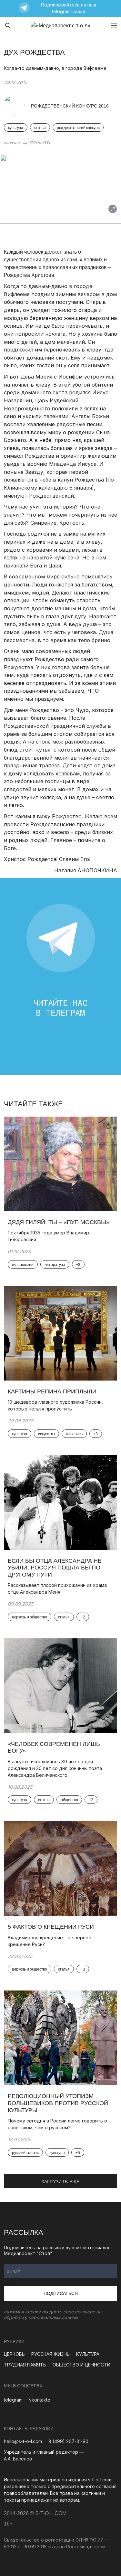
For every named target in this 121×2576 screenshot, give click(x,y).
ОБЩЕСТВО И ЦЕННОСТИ (81, 2365)
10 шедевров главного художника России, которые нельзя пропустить (55, 1405)
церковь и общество (30, 1617)
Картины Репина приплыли (52, 1391)
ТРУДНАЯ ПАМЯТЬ (25, 2365)
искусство (46, 1434)
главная (12, 143)
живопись (74, 1434)
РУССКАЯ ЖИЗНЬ (50, 2354)
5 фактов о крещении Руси (51, 1927)
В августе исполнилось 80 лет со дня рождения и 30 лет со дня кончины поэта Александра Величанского (55, 1768)
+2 (83, 1617)
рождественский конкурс (78, 128)
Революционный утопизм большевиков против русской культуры (58, 2103)
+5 (78, 2153)
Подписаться (61, 2293)
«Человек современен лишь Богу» (54, 1747)
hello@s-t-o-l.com (23, 2441)
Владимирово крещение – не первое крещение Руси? (50, 1941)
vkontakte (40, 2400)
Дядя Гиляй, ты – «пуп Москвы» (59, 1222)
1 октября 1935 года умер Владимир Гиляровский (48, 1236)
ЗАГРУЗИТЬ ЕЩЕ (60, 2182)
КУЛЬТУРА (40, 143)
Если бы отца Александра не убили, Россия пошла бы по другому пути (55, 1568)
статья (40, 128)
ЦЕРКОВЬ (14, 2354)
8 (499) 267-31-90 (68, 2441)
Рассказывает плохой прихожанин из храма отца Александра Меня (57, 1588)
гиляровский (23, 1265)
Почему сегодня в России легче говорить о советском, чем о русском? (57, 2124)
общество (69, 1800)
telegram (13, 2400)
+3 (78, 1265)
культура (16, 128)
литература (55, 1265)
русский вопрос (25, 2153)
